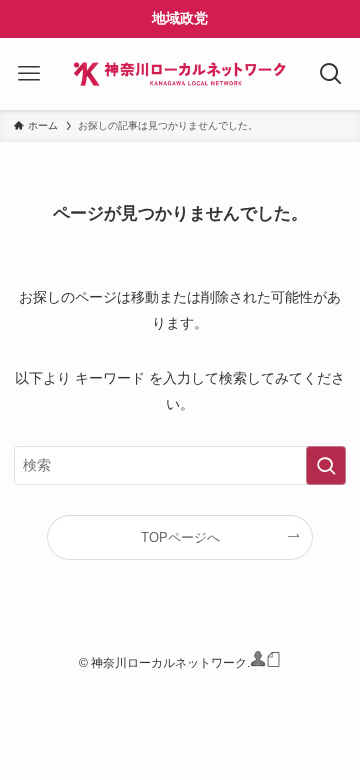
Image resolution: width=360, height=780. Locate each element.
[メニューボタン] (29, 74)
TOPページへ (180, 537)
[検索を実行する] (326, 465)
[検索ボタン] (331, 74)
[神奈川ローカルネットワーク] (180, 74)
